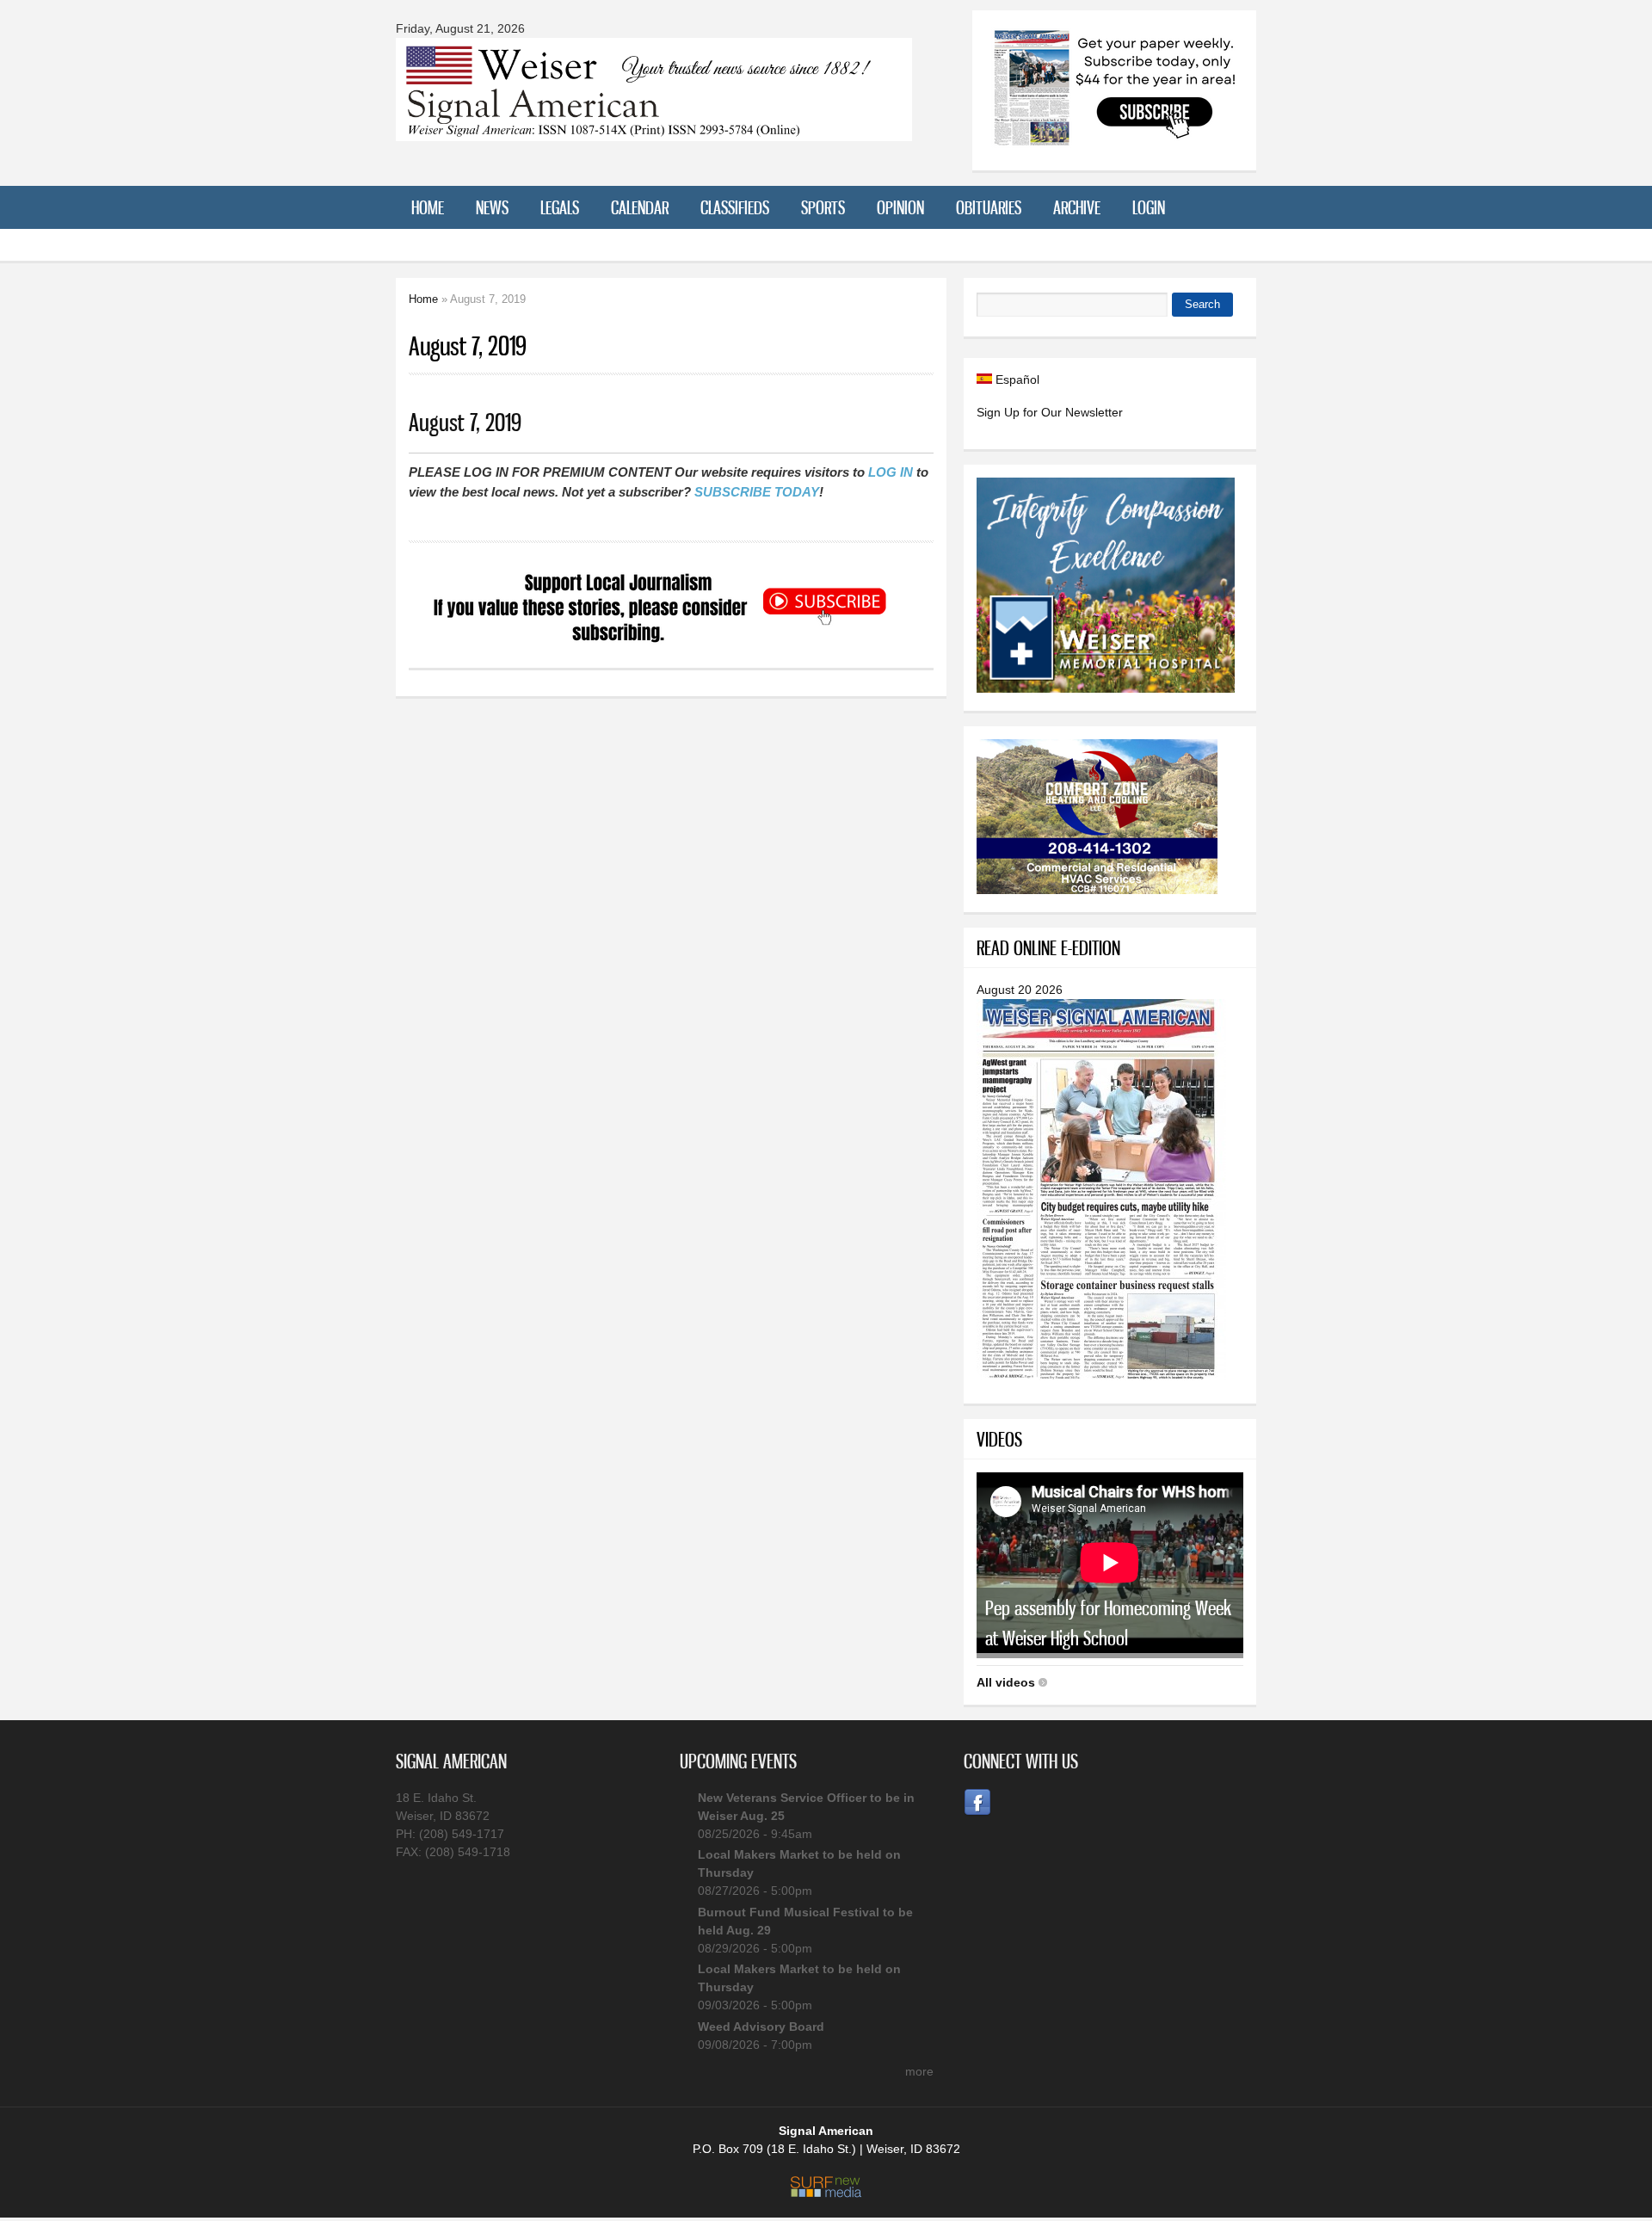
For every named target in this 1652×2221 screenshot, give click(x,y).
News (492, 207)
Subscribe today (757, 492)
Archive (1077, 207)
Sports (823, 207)
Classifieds (735, 207)
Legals (560, 207)
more (919, 2071)
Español (1016, 379)
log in (891, 472)
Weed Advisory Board (761, 2027)
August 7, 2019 (465, 422)
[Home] (654, 130)
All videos (1006, 1682)
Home (428, 207)
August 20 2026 (1020, 990)
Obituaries (989, 207)
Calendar (640, 207)
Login (1149, 207)
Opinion (900, 207)
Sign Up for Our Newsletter (1050, 412)
